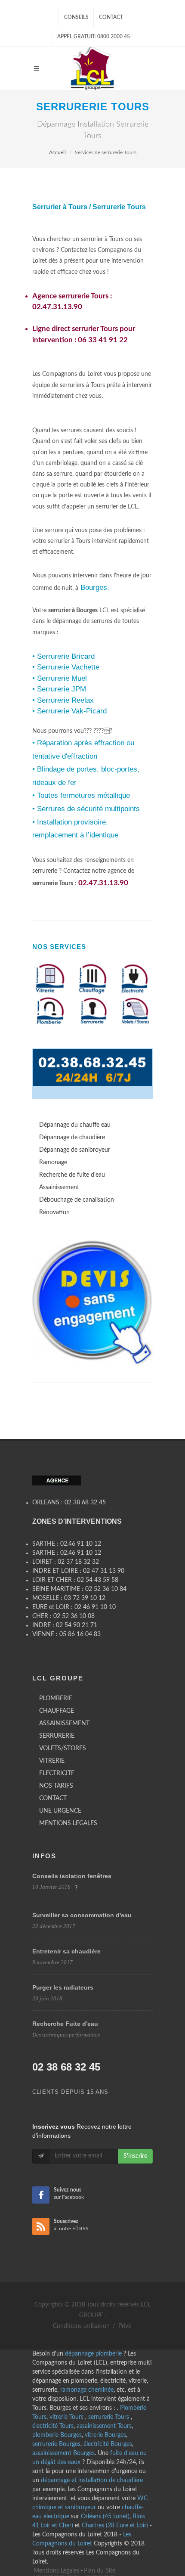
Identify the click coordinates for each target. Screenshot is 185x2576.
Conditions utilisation (81, 2326)
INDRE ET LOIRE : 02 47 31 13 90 (78, 1571)
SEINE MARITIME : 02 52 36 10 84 (79, 1589)
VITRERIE (52, 1761)
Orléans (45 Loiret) (105, 2517)
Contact (111, 17)
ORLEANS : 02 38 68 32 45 (69, 1503)
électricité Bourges (108, 2444)
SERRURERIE (57, 1736)
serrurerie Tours (109, 2417)
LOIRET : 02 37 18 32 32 (66, 1562)
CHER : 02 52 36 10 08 (63, 1616)
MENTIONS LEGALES (68, 1823)
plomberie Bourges (57, 2435)
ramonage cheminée (87, 2390)
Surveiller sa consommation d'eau (82, 1915)
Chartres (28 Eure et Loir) (115, 2526)
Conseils (76, 17)
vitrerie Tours (67, 2417)
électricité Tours (53, 2426)
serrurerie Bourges (56, 2444)
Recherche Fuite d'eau (65, 2024)
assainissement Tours (104, 2426)
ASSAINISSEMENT (64, 1724)
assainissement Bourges (63, 2453)
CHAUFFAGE (57, 1711)
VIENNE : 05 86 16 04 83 (66, 1634)
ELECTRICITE (57, 1773)
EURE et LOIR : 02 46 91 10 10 (74, 1607)
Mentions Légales (56, 2571)
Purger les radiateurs (63, 1987)
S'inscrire (135, 2156)
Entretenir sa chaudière (66, 1951)
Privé (125, 2326)
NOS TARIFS (56, 1786)
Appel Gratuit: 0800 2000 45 (94, 37)
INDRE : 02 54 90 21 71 (65, 1625)
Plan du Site (100, 2571)
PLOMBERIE (56, 1699)
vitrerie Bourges (105, 2435)
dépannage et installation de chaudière (92, 2480)
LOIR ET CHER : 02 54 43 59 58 (75, 1580)
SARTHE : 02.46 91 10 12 (67, 1544)
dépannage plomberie (93, 2354)
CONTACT (53, 1798)
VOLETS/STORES (63, 1748)
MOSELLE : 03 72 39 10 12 (69, 1598)
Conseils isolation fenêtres (72, 1876)
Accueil (57, 152)
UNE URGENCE (60, 1811)
